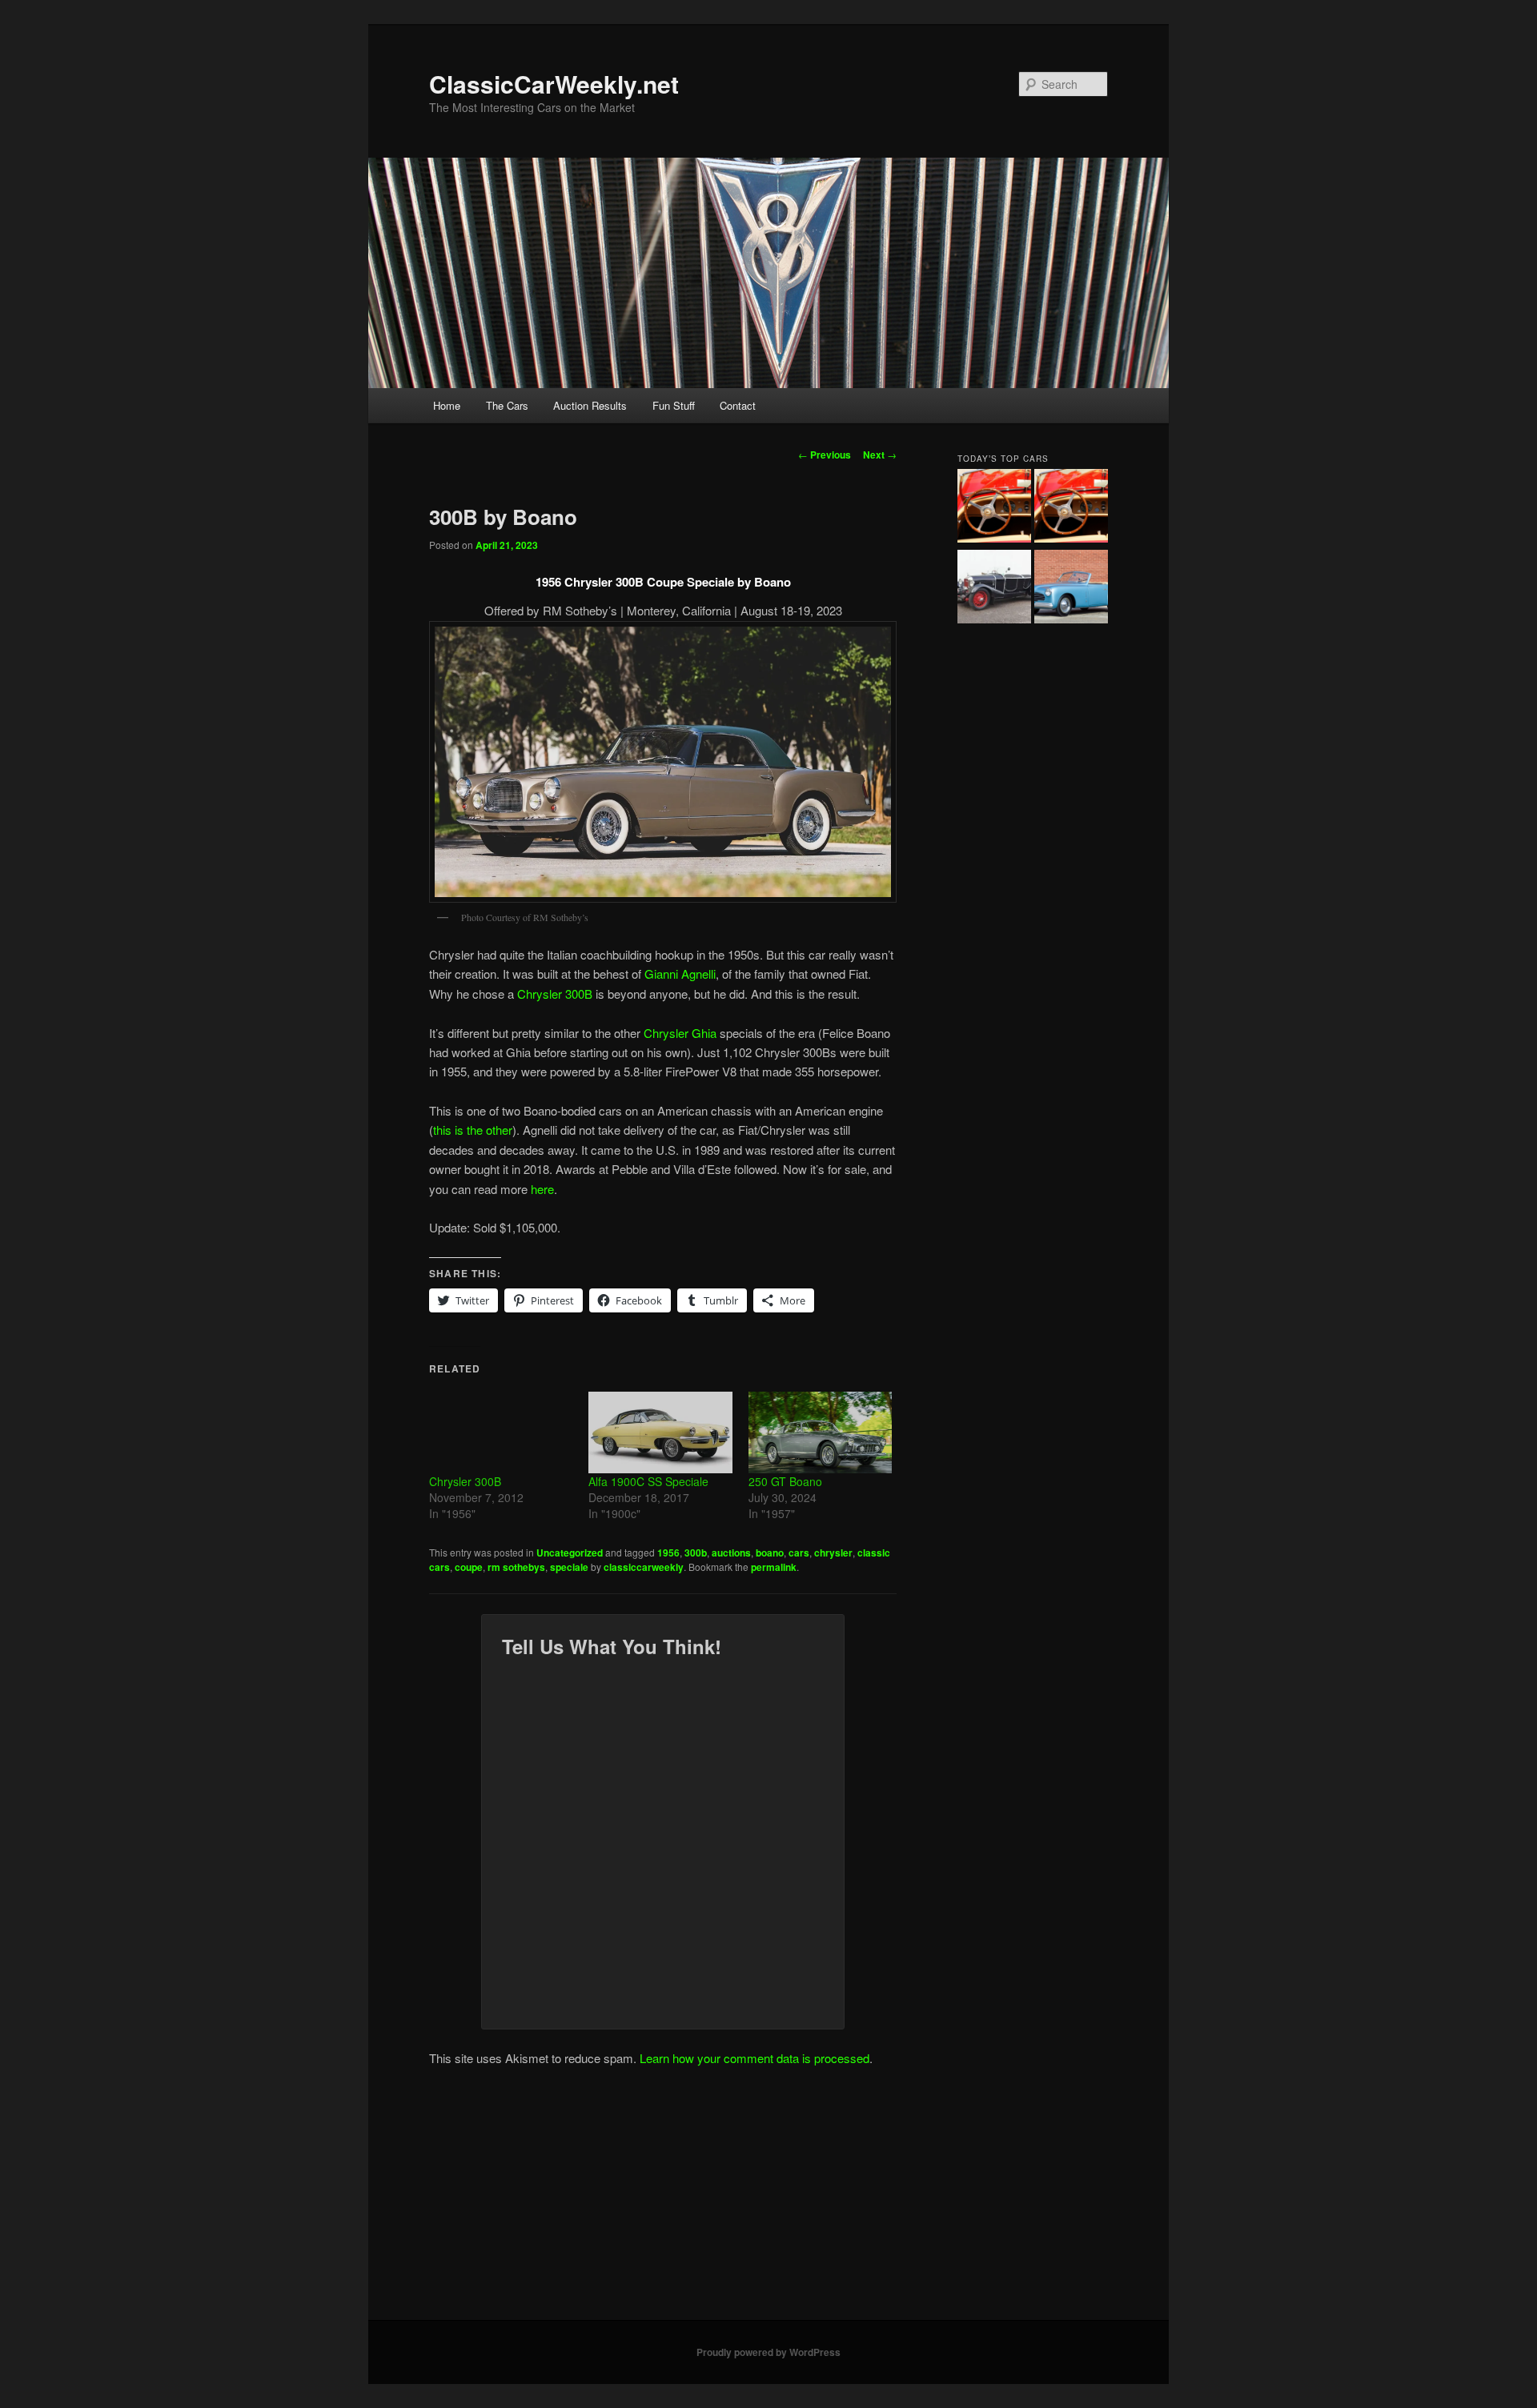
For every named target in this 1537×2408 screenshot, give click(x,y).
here (542, 1189)
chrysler (833, 1553)
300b (696, 1553)
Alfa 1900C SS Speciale (648, 1481)
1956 (668, 1553)
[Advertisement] (768, 2200)
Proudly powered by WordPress (768, 2352)
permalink (774, 1567)
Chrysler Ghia (680, 1033)
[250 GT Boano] (820, 1432)
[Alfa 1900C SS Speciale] (660, 1432)
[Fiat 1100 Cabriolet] (1071, 589)
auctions (731, 1553)
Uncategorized (570, 1553)
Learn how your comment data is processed (754, 2058)
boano (770, 1553)
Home (447, 405)
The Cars (507, 405)
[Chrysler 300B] (501, 1432)
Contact (738, 405)
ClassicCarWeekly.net (554, 84)
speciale (569, 1567)
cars (799, 1553)
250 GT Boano (785, 1481)
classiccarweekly (644, 1567)
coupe (469, 1567)
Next (880, 455)
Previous (825, 455)
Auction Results (590, 405)
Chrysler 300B (555, 994)
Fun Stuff (674, 405)
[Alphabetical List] (994, 508)
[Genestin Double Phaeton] (994, 589)
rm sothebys (516, 1567)
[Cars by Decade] (1071, 508)
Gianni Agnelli (680, 974)
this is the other (473, 1130)
